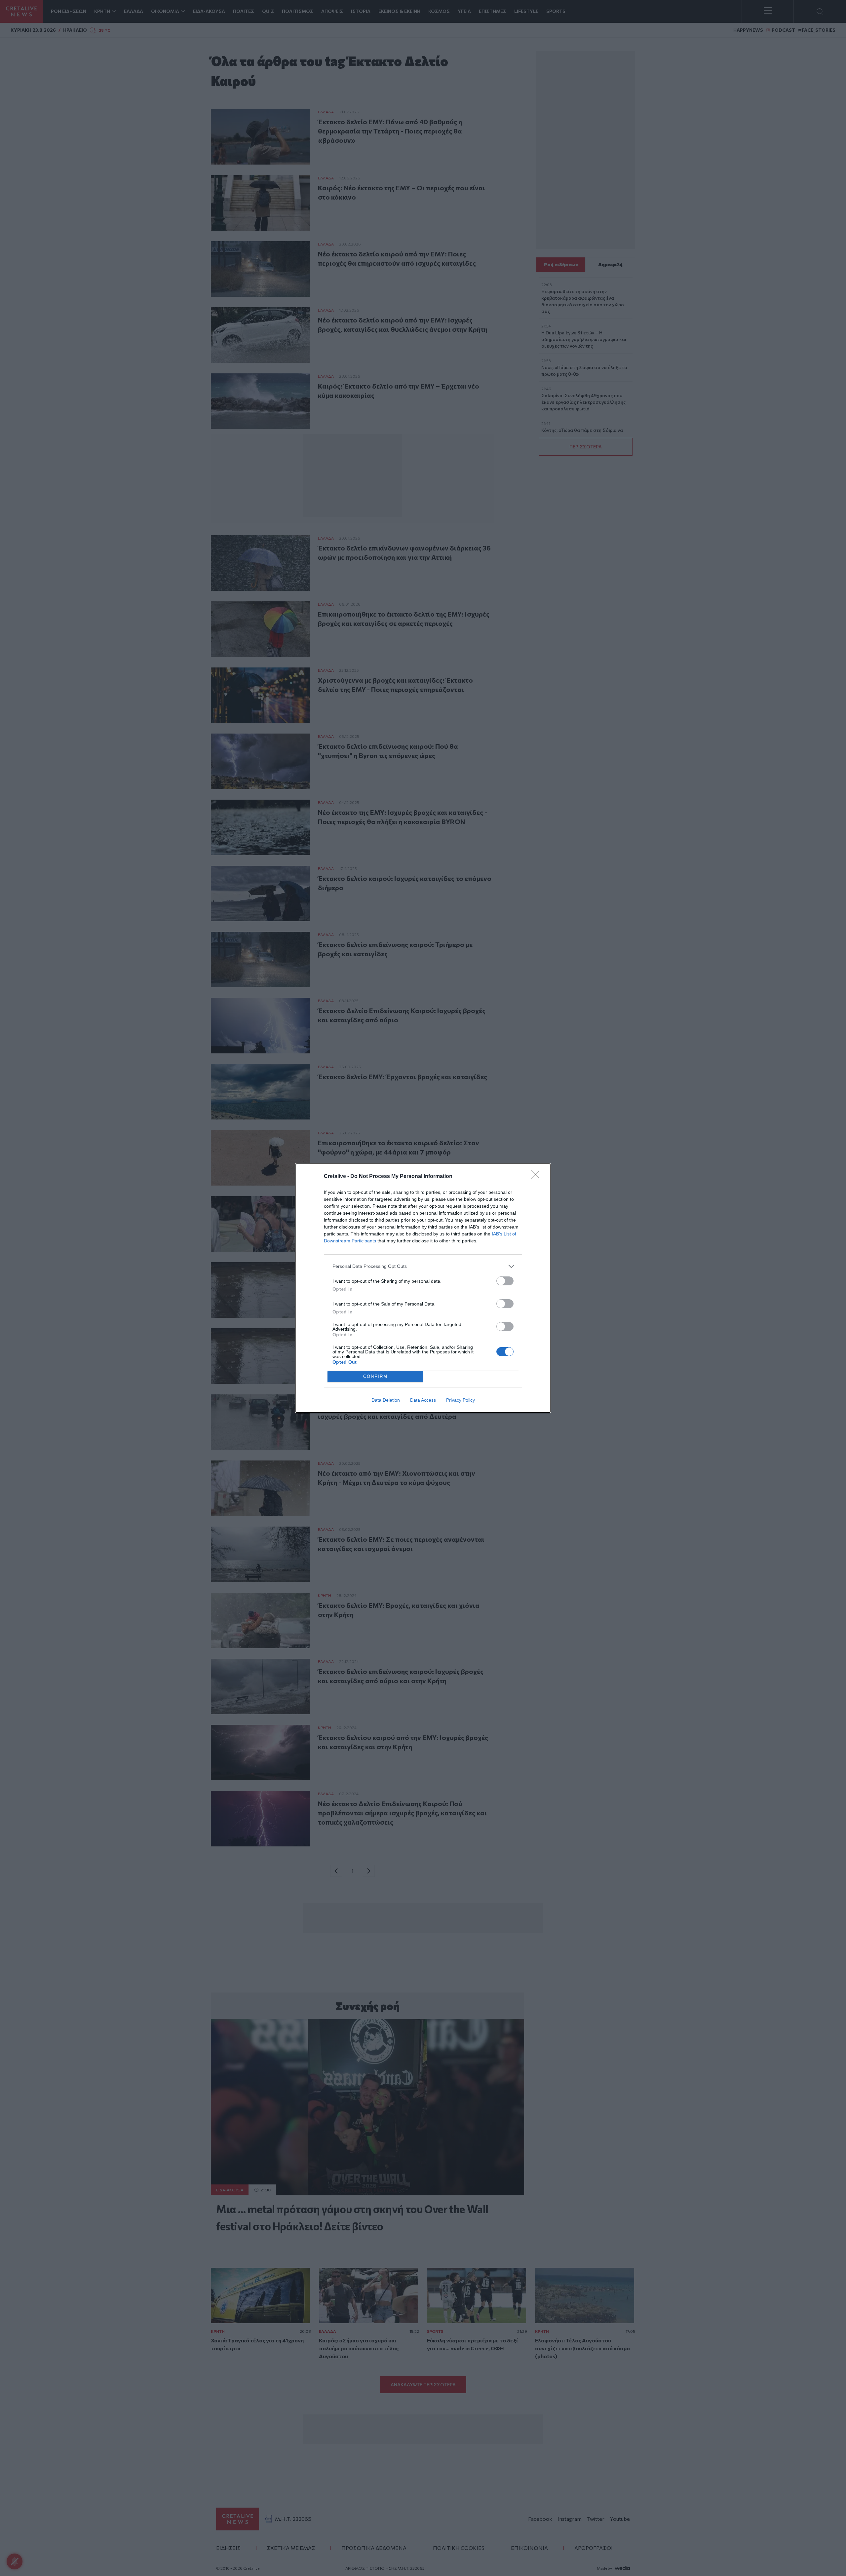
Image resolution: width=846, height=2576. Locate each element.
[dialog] (423, 1288)
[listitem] (423, 1266)
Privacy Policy (461, 1400)
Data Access (423, 1400)
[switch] (505, 1281)
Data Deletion (386, 1400)
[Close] (537, 1177)
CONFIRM (375, 1376)
